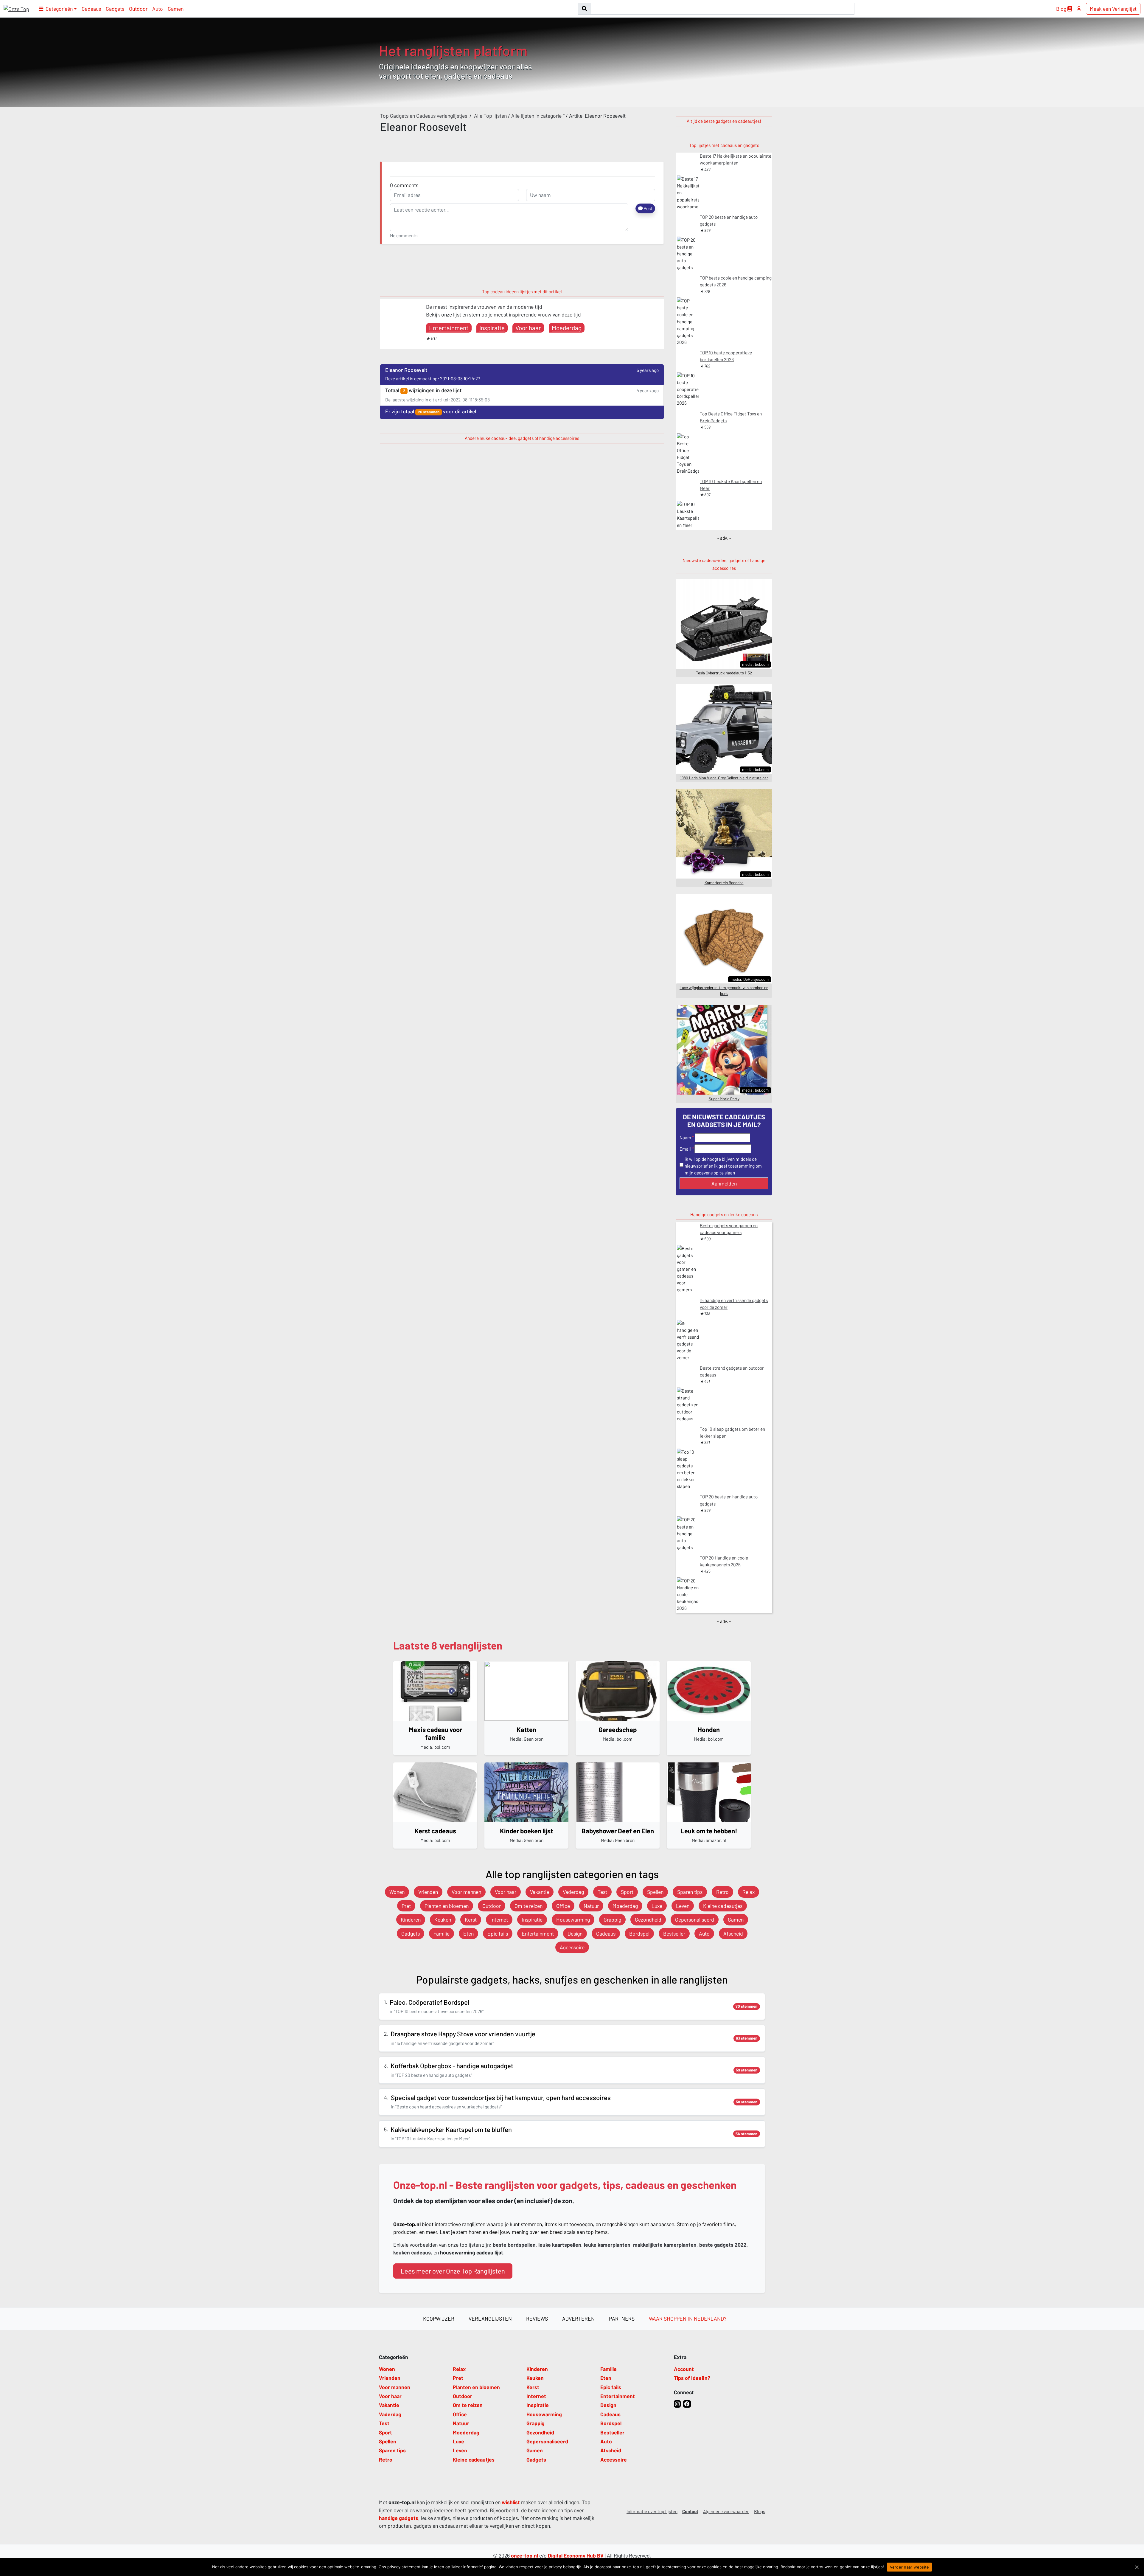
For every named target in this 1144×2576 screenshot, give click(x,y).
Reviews (537, 2319)
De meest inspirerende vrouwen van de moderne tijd (484, 307)
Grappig (612, 1919)
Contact (690, 2511)
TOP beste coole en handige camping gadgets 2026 (736, 281)
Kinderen (411, 1919)
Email (685, 1149)
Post (648, 208)
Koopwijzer (439, 2319)
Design (575, 1933)
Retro (722, 1892)
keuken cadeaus (412, 2252)
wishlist (511, 2502)
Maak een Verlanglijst (1113, 9)
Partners (622, 2319)
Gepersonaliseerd (695, 1919)
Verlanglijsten (490, 2319)
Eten (468, 1933)
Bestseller (674, 1933)
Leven (683, 1906)
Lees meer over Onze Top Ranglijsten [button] (453, 2271)
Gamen (176, 9)
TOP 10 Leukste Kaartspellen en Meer (731, 485)
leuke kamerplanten (607, 2245)
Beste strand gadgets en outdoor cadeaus (732, 1371)
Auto (158, 9)
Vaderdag (573, 1892)
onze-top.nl (524, 2555)
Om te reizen (529, 1906)
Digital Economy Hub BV (576, 2555)
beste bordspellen (514, 2245)
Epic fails (498, 1933)
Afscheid (733, 1933)
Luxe (657, 1906)
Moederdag (567, 328)
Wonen (397, 1892)
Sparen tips (690, 1892)
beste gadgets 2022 (723, 2245)
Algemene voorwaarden (726, 2511)
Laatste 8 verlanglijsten (448, 1645)
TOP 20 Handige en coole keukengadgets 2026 (724, 1561)
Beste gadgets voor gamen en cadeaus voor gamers (729, 1229)
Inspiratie (492, 328)
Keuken (443, 1919)
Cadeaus (91, 9)
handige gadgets (399, 2518)
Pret (406, 1906)
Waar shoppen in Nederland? (688, 2319)
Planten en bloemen (447, 1906)
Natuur (591, 1906)
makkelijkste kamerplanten (665, 2245)
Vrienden (428, 1892)
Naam (685, 1138)
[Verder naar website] (1137, 2567)
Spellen (655, 1892)
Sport (627, 1892)
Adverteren (578, 2319)
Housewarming (573, 1919)
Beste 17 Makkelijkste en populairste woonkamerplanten (736, 159)
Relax (749, 1892)
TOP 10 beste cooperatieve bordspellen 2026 (726, 356)
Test (602, 1892)
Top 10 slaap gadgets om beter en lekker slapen (732, 1432)
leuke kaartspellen (560, 2245)
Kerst (471, 1919)
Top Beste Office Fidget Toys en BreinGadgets (731, 417)
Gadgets (115, 9)
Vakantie (540, 1892)
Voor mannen (466, 1892)
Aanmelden (724, 1183)
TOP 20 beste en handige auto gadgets (729, 220)
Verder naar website (910, 2567)
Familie (442, 1933)
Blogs (760, 2511)
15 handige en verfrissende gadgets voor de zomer (734, 1304)
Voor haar (528, 328)
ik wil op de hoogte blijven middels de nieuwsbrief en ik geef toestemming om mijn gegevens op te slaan (723, 1166)
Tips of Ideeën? (692, 2378)
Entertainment (449, 328)
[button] (58, 9)
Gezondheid (648, 1919)
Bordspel (639, 1933)
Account (684, 2369)
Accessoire (572, 1947)
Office (563, 1906)
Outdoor (138, 9)
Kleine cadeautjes (723, 1906)
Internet (499, 1919)
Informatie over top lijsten (652, 2511)
